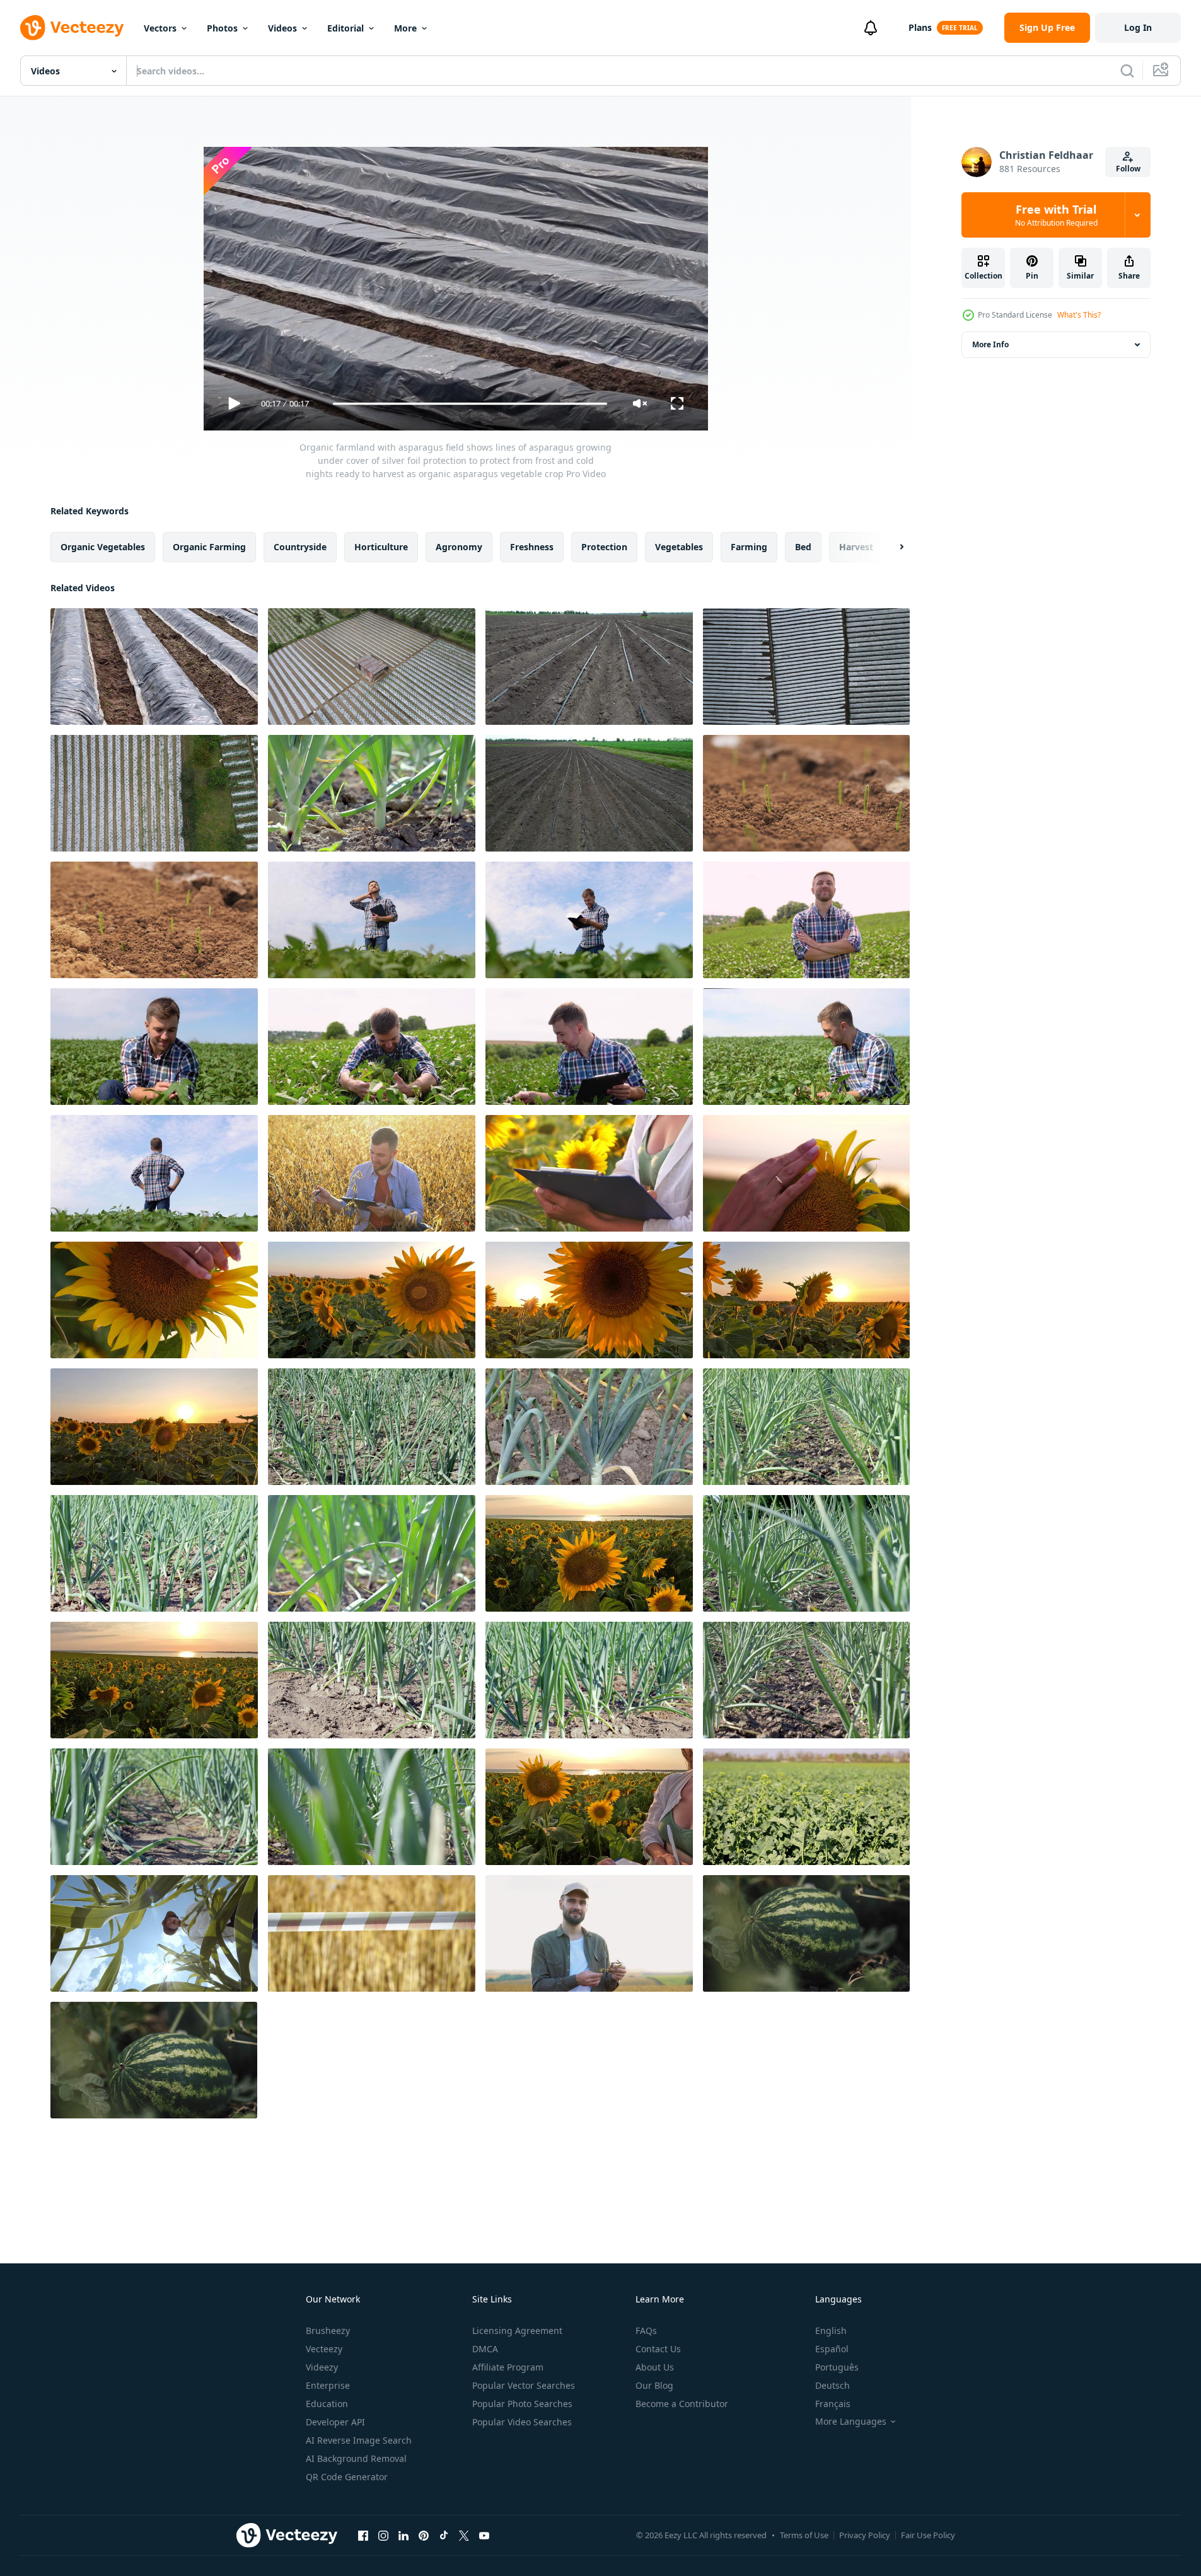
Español (832, 2349)
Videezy (322, 2367)
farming (749, 547)
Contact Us (658, 2349)
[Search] (1127, 71)
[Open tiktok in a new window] (444, 2535)
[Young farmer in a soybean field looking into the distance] (154, 1173)
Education (327, 2404)
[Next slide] (891, 547)
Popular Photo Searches (522, 2404)
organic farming (209, 547)
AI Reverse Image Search (359, 2440)
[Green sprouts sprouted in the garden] (806, 793)
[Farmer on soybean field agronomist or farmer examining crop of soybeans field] (372, 920)
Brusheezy (328, 2331)
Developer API (335, 2422)
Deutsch (833, 2385)
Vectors (160, 28)
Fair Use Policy (928, 2535)
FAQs (646, 2331)
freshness (532, 547)
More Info (990, 344)
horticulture (381, 547)
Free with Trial (1056, 215)
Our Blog (654, 2385)
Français (833, 2404)
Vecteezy (324, 2349)
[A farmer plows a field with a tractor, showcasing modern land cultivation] (589, 667)
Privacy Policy (865, 2535)
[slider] (470, 404)
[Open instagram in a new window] (383, 2535)
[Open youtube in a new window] (484, 2535)
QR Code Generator (347, 2477)
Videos (282, 28)
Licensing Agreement (517, 2331)
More (405, 28)
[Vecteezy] (72, 28)
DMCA (485, 2349)
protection (604, 547)
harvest (856, 547)
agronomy (459, 547)
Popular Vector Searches (524, 2385)
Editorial (345, 28)
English (831, 2331)
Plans (920, 27)
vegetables (679, 547)
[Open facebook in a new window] (363, 2535)
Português (837, 2367)
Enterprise (328, 2385)
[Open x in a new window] (464, 2535)
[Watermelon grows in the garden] (806, 1933)
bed (803, 547)
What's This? (1079, 315)
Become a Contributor (682, 2404)
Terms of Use (804, 2535)
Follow (1128, 169)
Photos (222, 28)
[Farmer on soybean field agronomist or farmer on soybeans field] (806, 920)
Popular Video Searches (522, 2422)
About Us (655, 2367)
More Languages (851, 2422)
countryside (300, 547)
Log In (1138, 27)
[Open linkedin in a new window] (403, 2535)
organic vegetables (103, 547)
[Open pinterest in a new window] (424, 2535)
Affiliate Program (508, 2367)
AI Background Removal (356, 2458)
